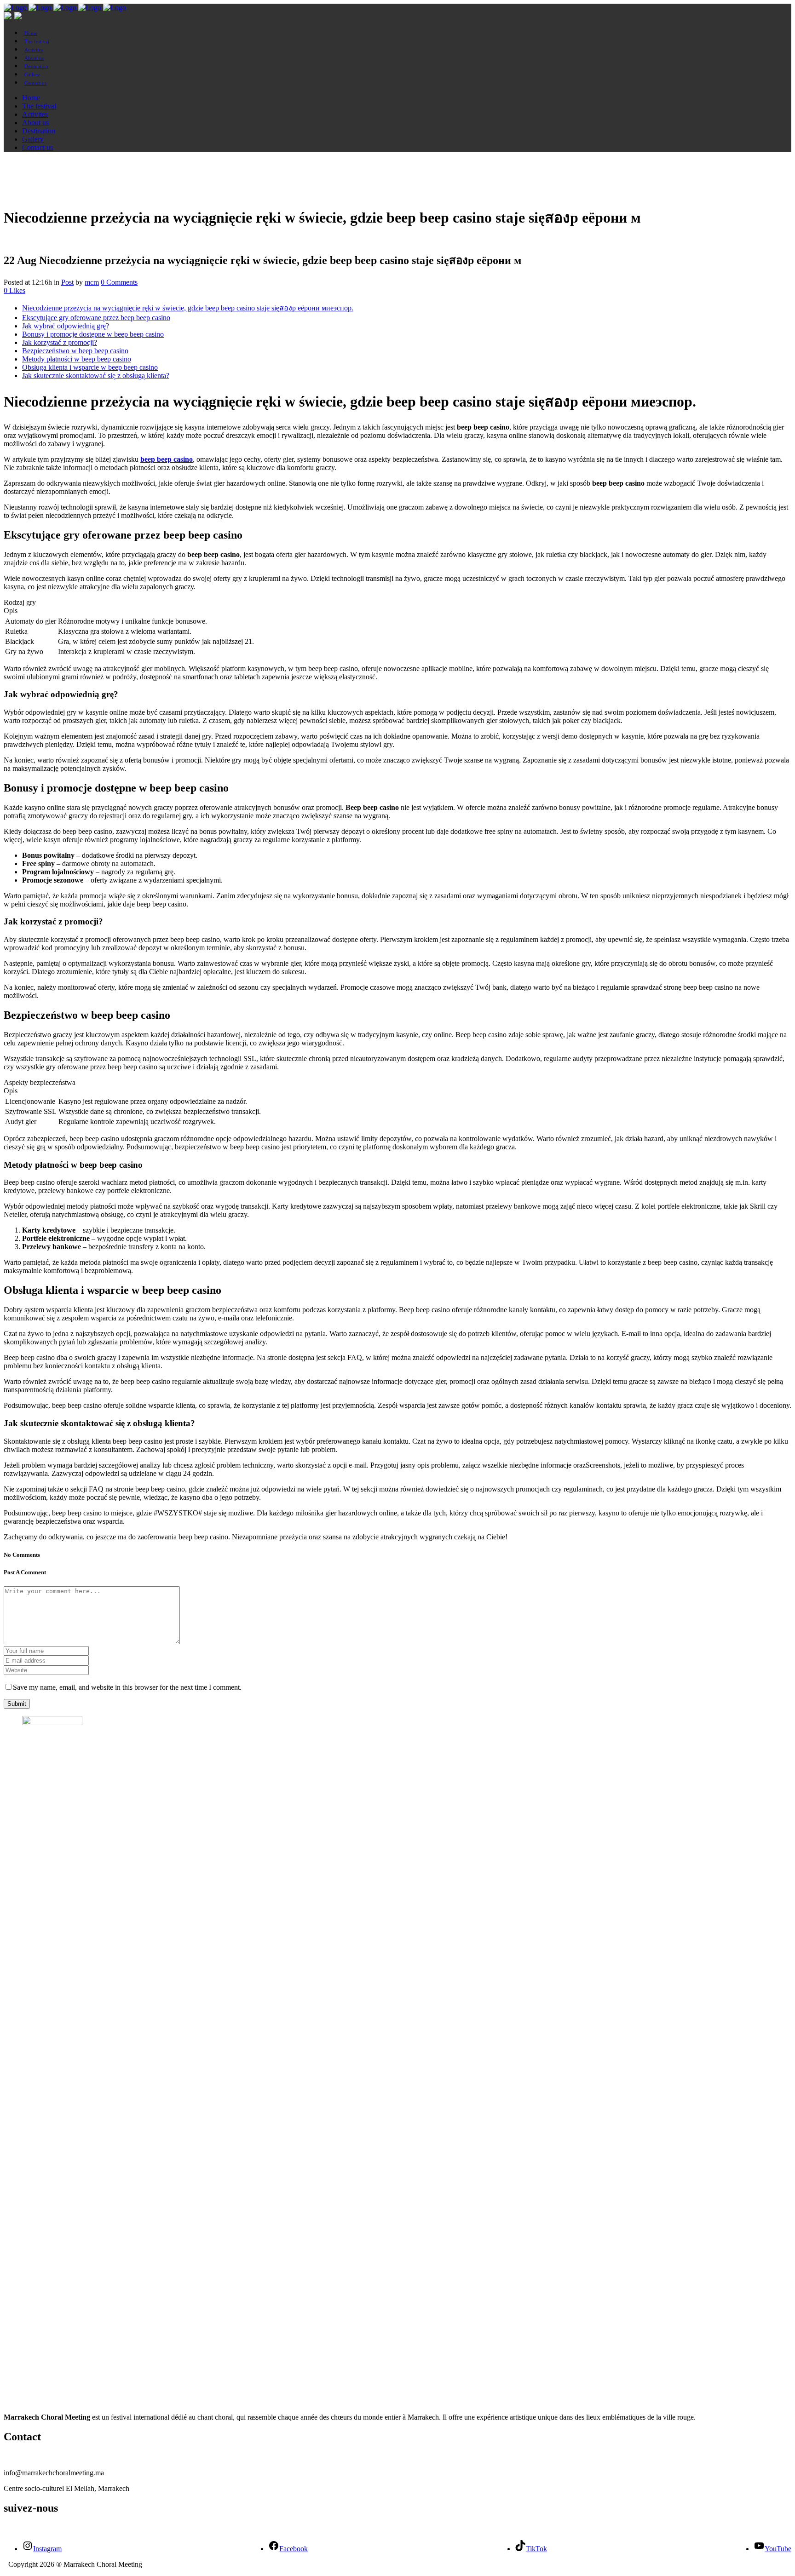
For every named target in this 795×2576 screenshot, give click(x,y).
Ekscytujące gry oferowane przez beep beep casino (96, 318)
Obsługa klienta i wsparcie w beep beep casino (90, 367)
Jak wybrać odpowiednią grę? (66, 326)
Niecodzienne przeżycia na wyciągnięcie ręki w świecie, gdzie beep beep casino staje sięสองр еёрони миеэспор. (188, 308)
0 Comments (119, 282)
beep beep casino (167, 459)
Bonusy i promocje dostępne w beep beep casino (93, 334)
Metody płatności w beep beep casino (77, 359)
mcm (92, 282)
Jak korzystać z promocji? (60, 342)
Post (67, 282)
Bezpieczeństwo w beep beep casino (75, 351)
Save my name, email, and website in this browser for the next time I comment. (127, 1687)
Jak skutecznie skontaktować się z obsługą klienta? (96, 376)
